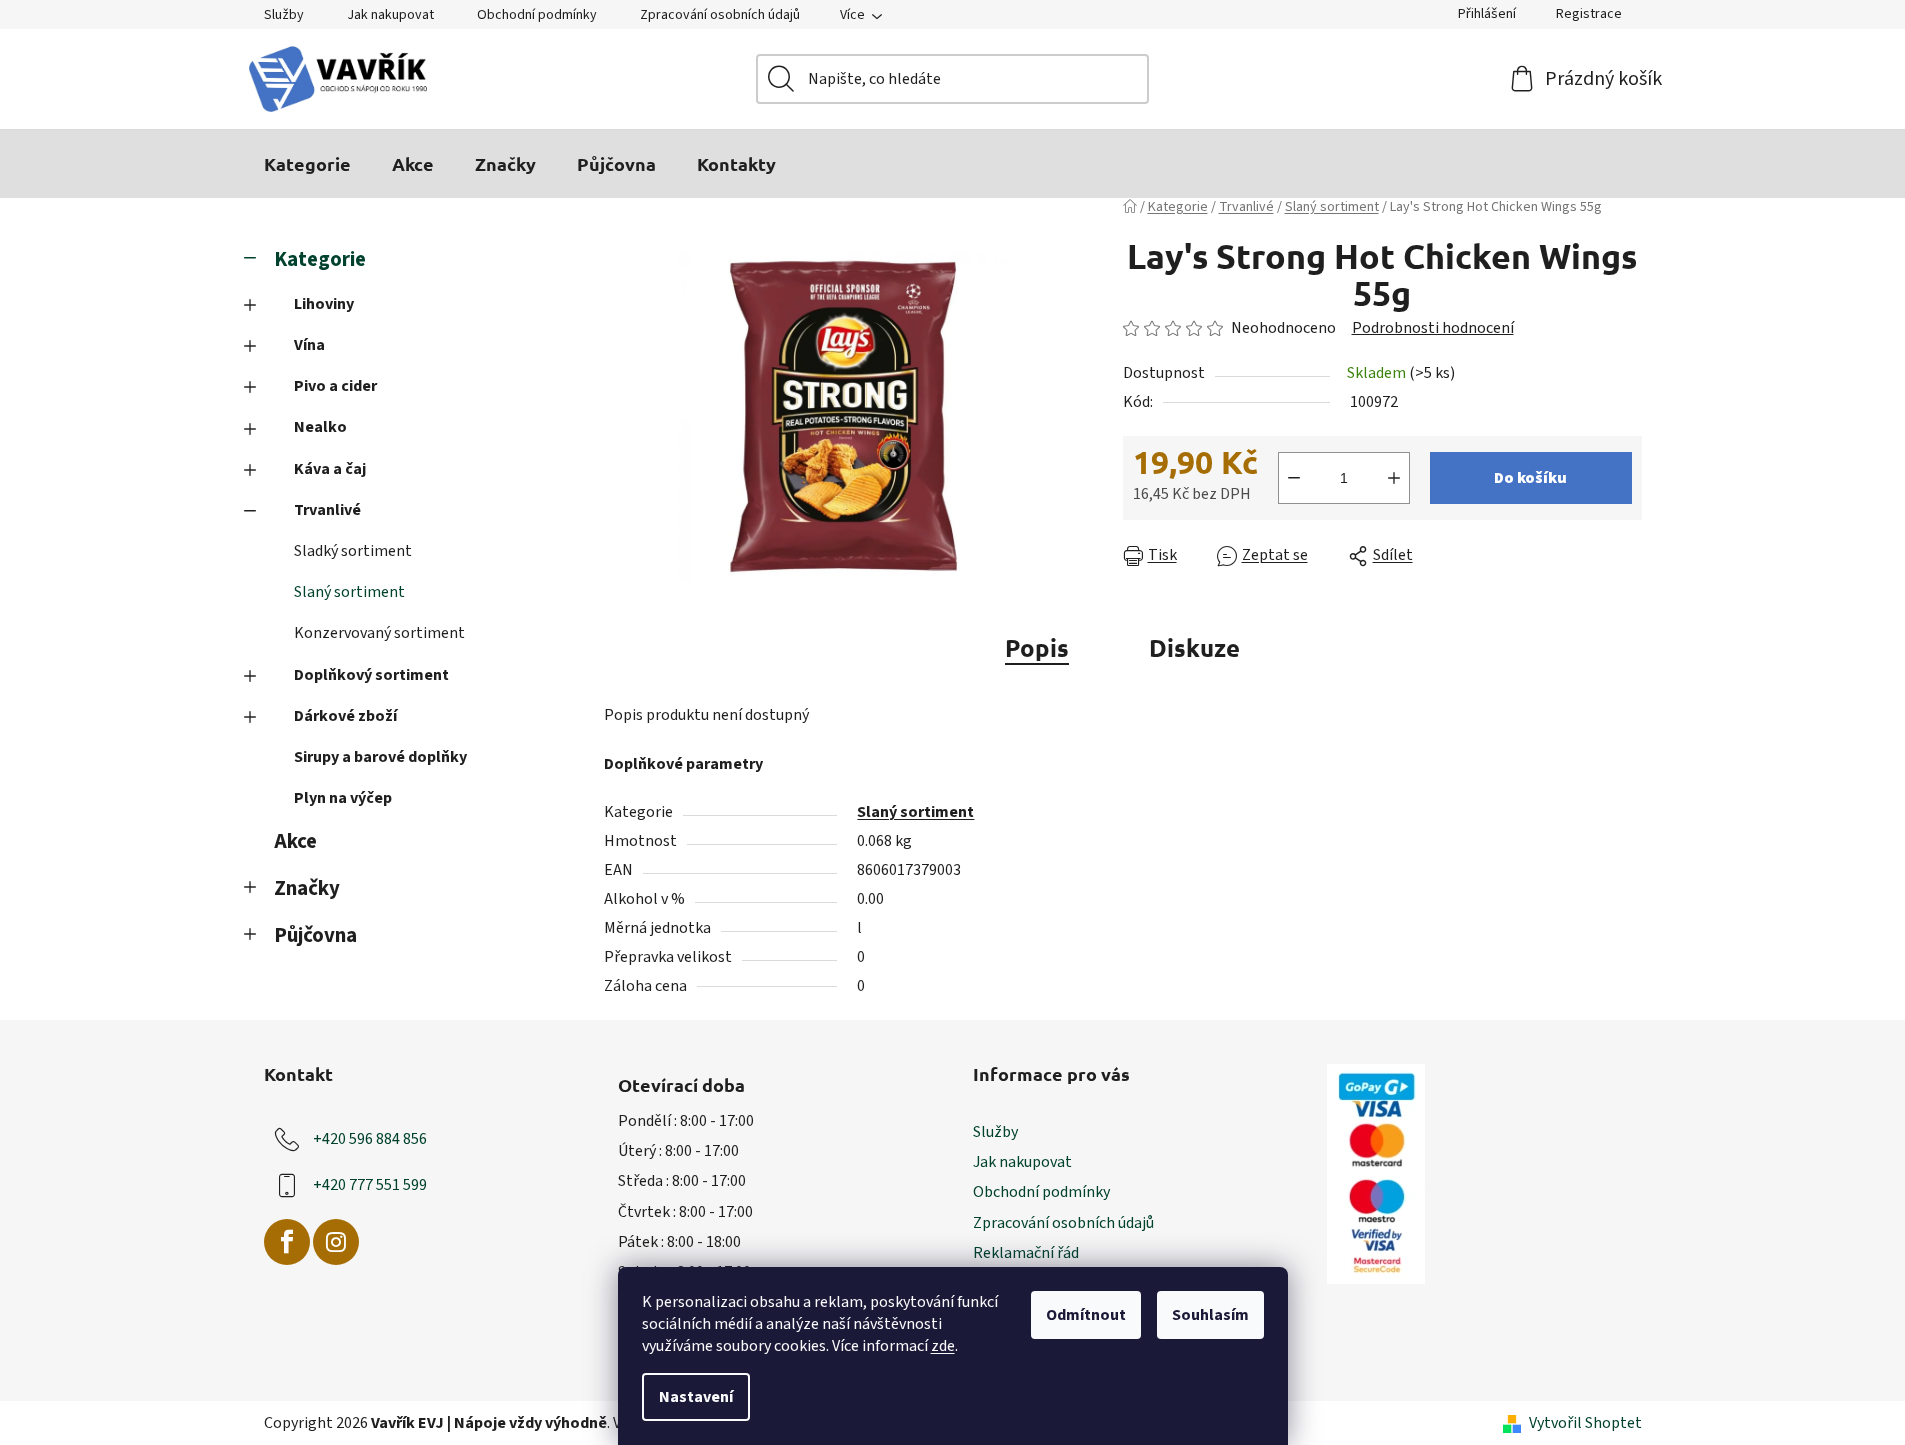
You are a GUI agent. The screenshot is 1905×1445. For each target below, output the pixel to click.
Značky (307, 888)
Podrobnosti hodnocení (1433, 328)
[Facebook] (287, 1242)
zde (943, 1346)
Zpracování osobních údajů (720, 15)
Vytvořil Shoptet (1585, 1423)
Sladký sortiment (353, 551)
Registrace (1589, 14)
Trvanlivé (327, 510)
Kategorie (320, 259)
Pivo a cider (335, 386)
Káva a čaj (330, 469)
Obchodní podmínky (537, 15)
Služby (284, 15)
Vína (309, 345)
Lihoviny (324, 304)
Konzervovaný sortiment (379, 633)
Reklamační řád (1026, 1253)
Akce (295, 841)
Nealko (320, 427)
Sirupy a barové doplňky (380, 757)
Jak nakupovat (390, 15)
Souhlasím (1210, 1315)
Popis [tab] (1037, 647)
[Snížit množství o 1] (1294, 478)
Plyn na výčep (343, 798)
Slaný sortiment (349, 592)
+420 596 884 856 (370, 1139)
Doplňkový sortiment (371, 675)
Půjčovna (315, 935)
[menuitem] (307, 164)
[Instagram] (336, 1242)
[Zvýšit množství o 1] (1394, 478)
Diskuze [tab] (1194, 647)
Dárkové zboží (345, 716)
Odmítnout (1086, 1315)
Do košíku (1530, 478)
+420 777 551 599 (370, 1185)
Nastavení (696, 1397)
